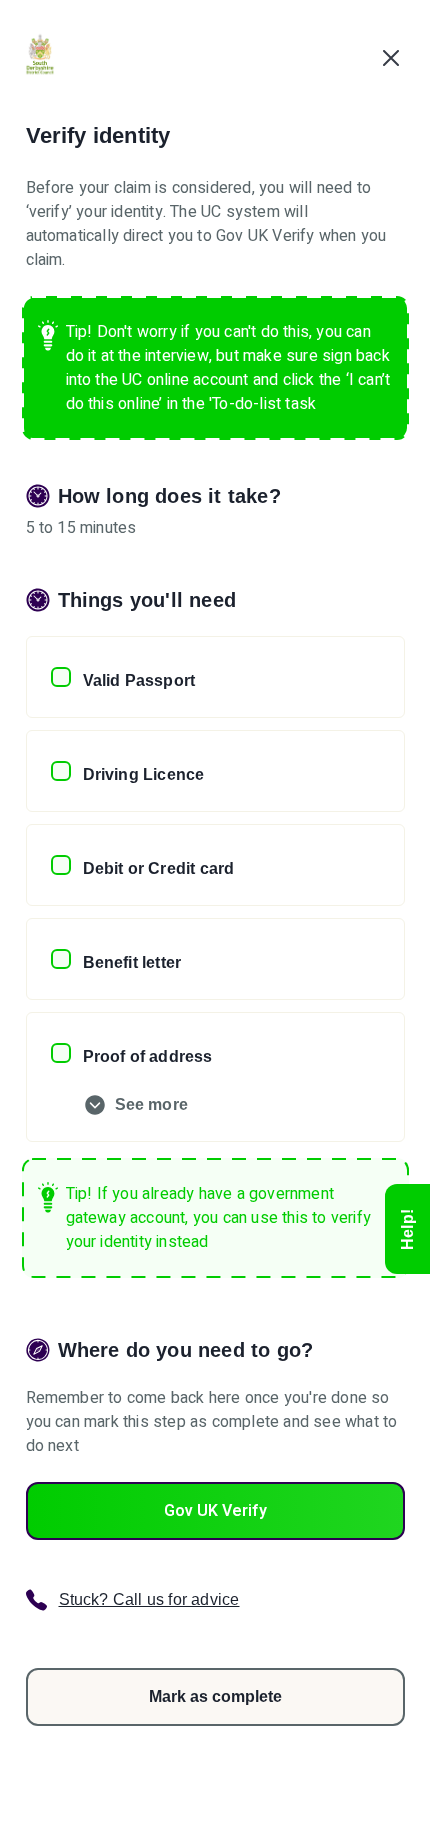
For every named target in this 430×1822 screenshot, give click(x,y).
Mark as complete (215, 1696)
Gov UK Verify (215, 1511)
